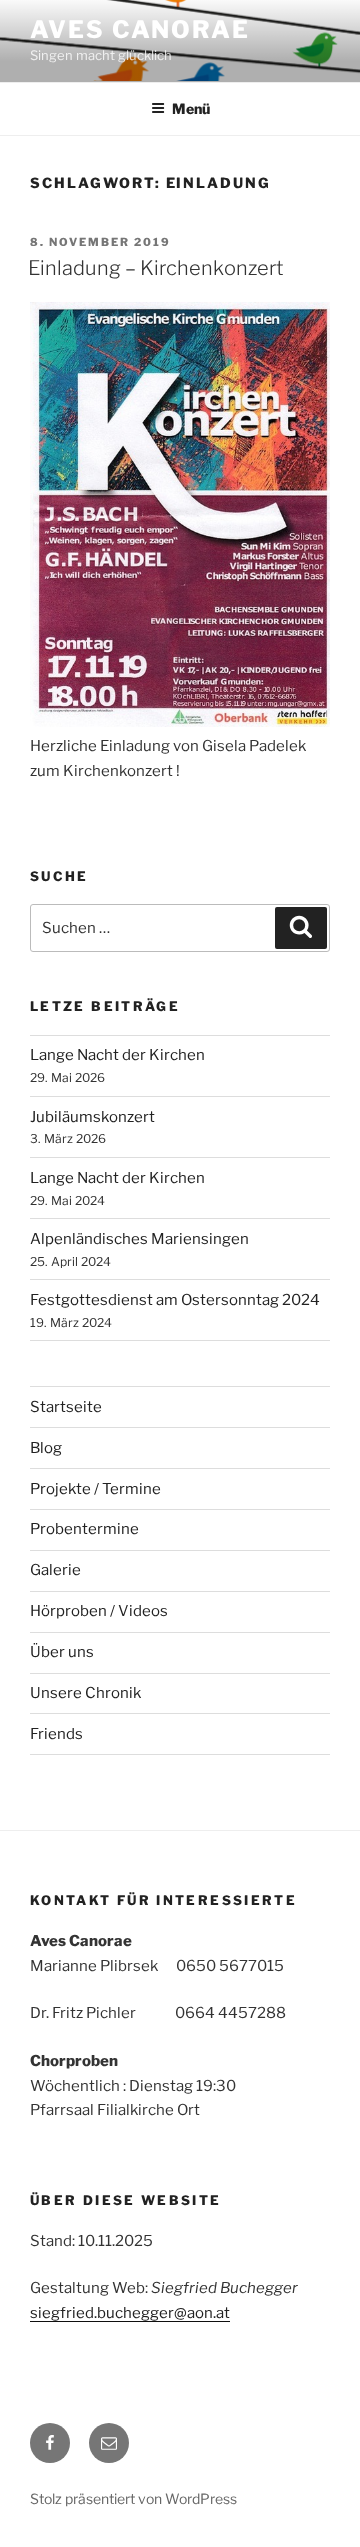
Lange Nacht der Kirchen (117, 1055)
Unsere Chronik (85, 1693)
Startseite (66, 1407)
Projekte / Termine (95, 1489)
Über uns (62, 1652)
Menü (191, 108)
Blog (46, 1448)
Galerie (55, 1570)
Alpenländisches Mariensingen (139, 1239)
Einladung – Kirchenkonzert (156, 268)
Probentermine (84, 1529)
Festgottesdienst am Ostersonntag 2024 (175, 1300)
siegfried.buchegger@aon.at (130, 2313)
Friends (56, 1734)
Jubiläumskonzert (92, 1117)
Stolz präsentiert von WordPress (133, 2498)
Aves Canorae (140, 29)
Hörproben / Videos (99, 1611)
